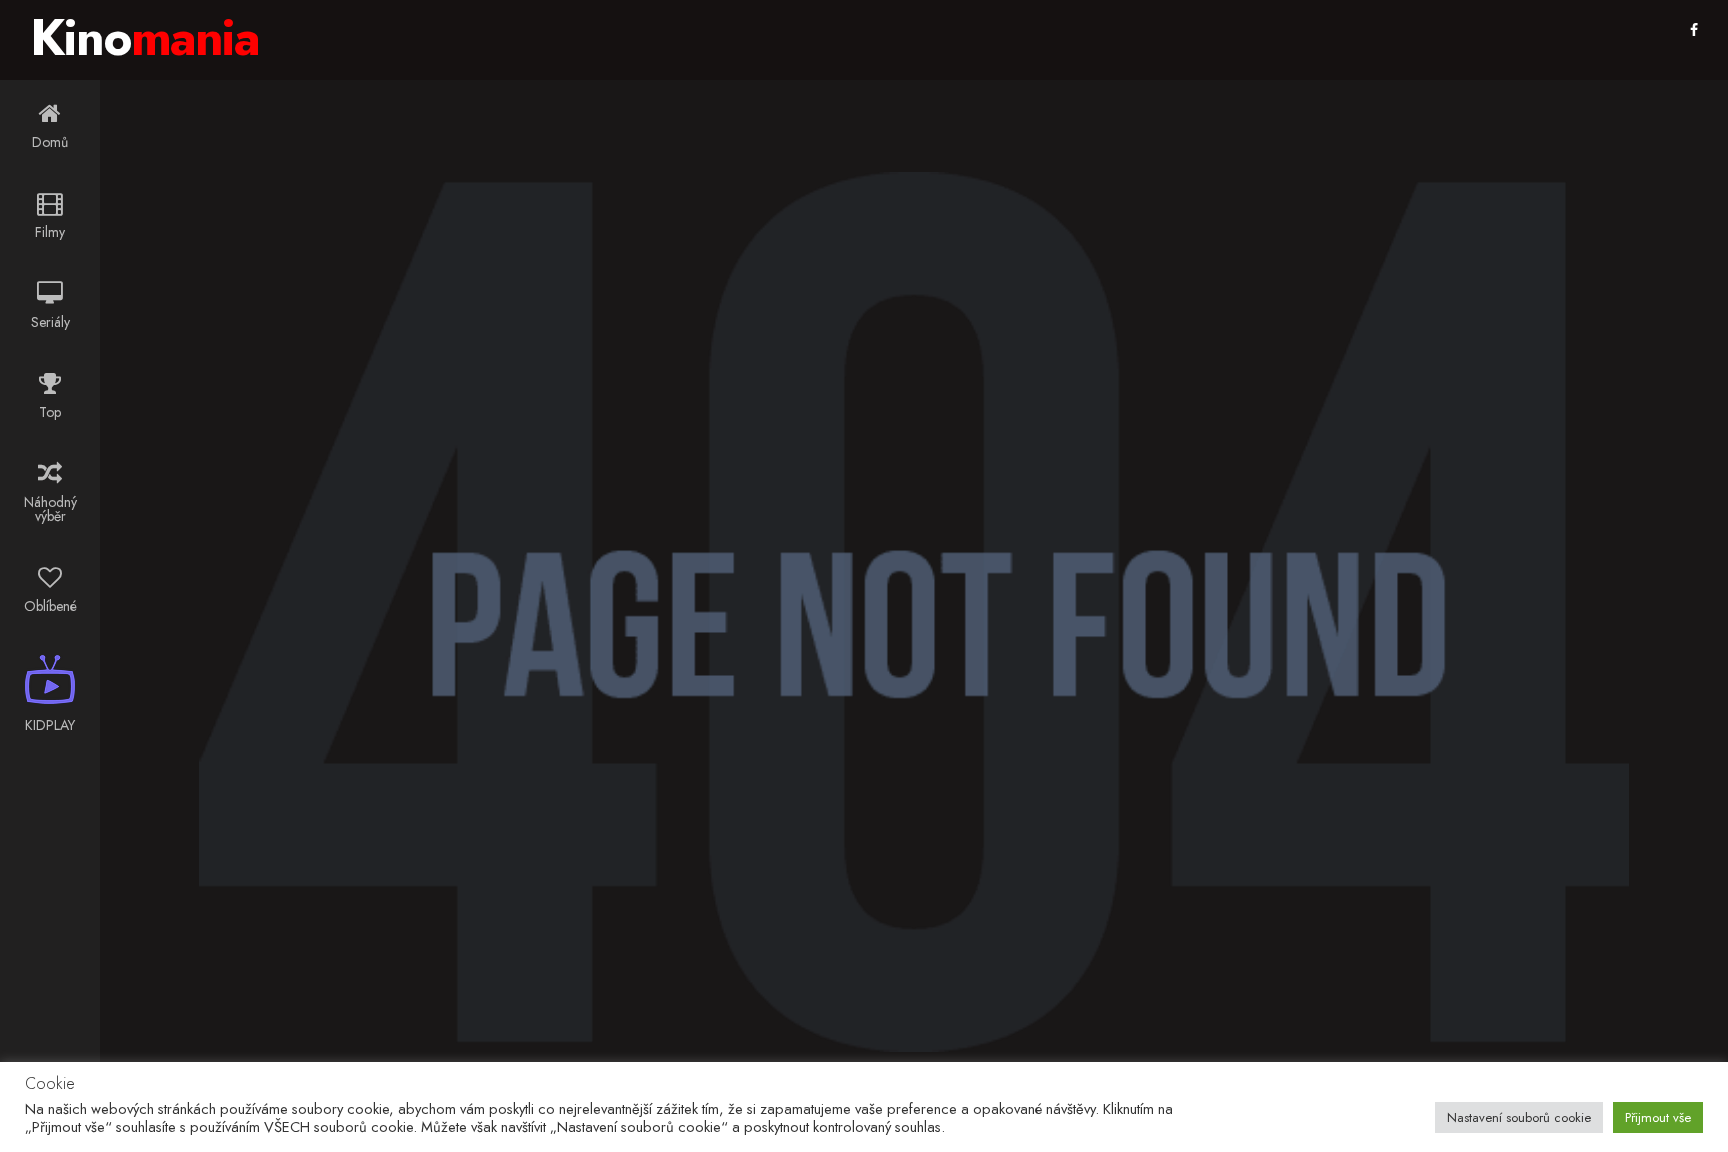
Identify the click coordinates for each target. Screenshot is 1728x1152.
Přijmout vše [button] (1658, 1117)
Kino (144, 37)
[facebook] (1694, 30)
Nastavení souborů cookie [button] (1519, 1117)
